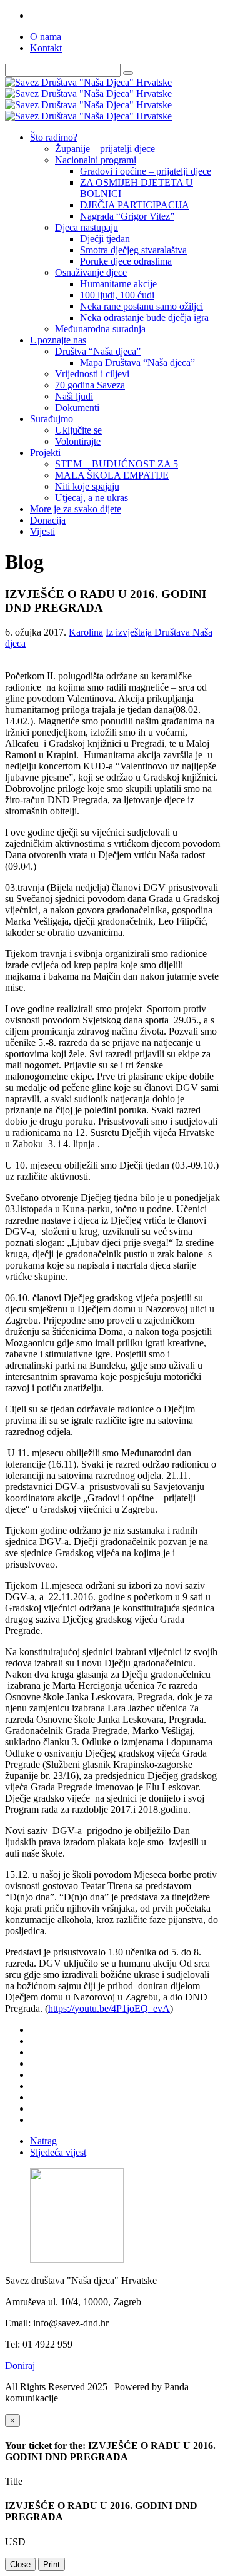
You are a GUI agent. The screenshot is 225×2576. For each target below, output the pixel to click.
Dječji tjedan (105, 239)
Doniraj (20, 2366)
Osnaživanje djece (91, 272)
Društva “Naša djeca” (98, 351)
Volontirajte (78, 441)
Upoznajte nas (58, 340)
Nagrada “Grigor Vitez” (127, 216)
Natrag (43, 2141)
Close (20, 2564)
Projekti (45, 453)
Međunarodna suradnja (100, 329)
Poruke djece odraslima (126, 261)
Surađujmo (52, 419)
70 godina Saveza (90, 385)
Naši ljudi (74, 396)
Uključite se (78, 430)
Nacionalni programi (96, 160)
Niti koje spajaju (87, 486)
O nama (46, 37)
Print (52, 2564)
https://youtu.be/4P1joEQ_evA (109, 2008)
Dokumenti (77, 408)
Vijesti (42, 531)
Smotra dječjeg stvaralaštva (133, 250)
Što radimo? (54, 137)
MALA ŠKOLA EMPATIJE (112, 475)
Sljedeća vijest (58, 2152)
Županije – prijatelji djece (105, 149)
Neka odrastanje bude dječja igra (144, 317)
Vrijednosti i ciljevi (92, 374)
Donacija (48, 520)
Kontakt (46, 48)
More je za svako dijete (76, 509)
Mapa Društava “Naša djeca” (137, 363)
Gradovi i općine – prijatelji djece (146, 171)
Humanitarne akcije (118, 284)
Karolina (86, 632)
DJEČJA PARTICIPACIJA (135, 205)
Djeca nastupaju (87, 227)
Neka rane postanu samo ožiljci (142, 306)
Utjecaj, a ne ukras (92, 498)
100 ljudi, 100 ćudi (117, 295)
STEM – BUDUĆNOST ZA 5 (117, 464)
